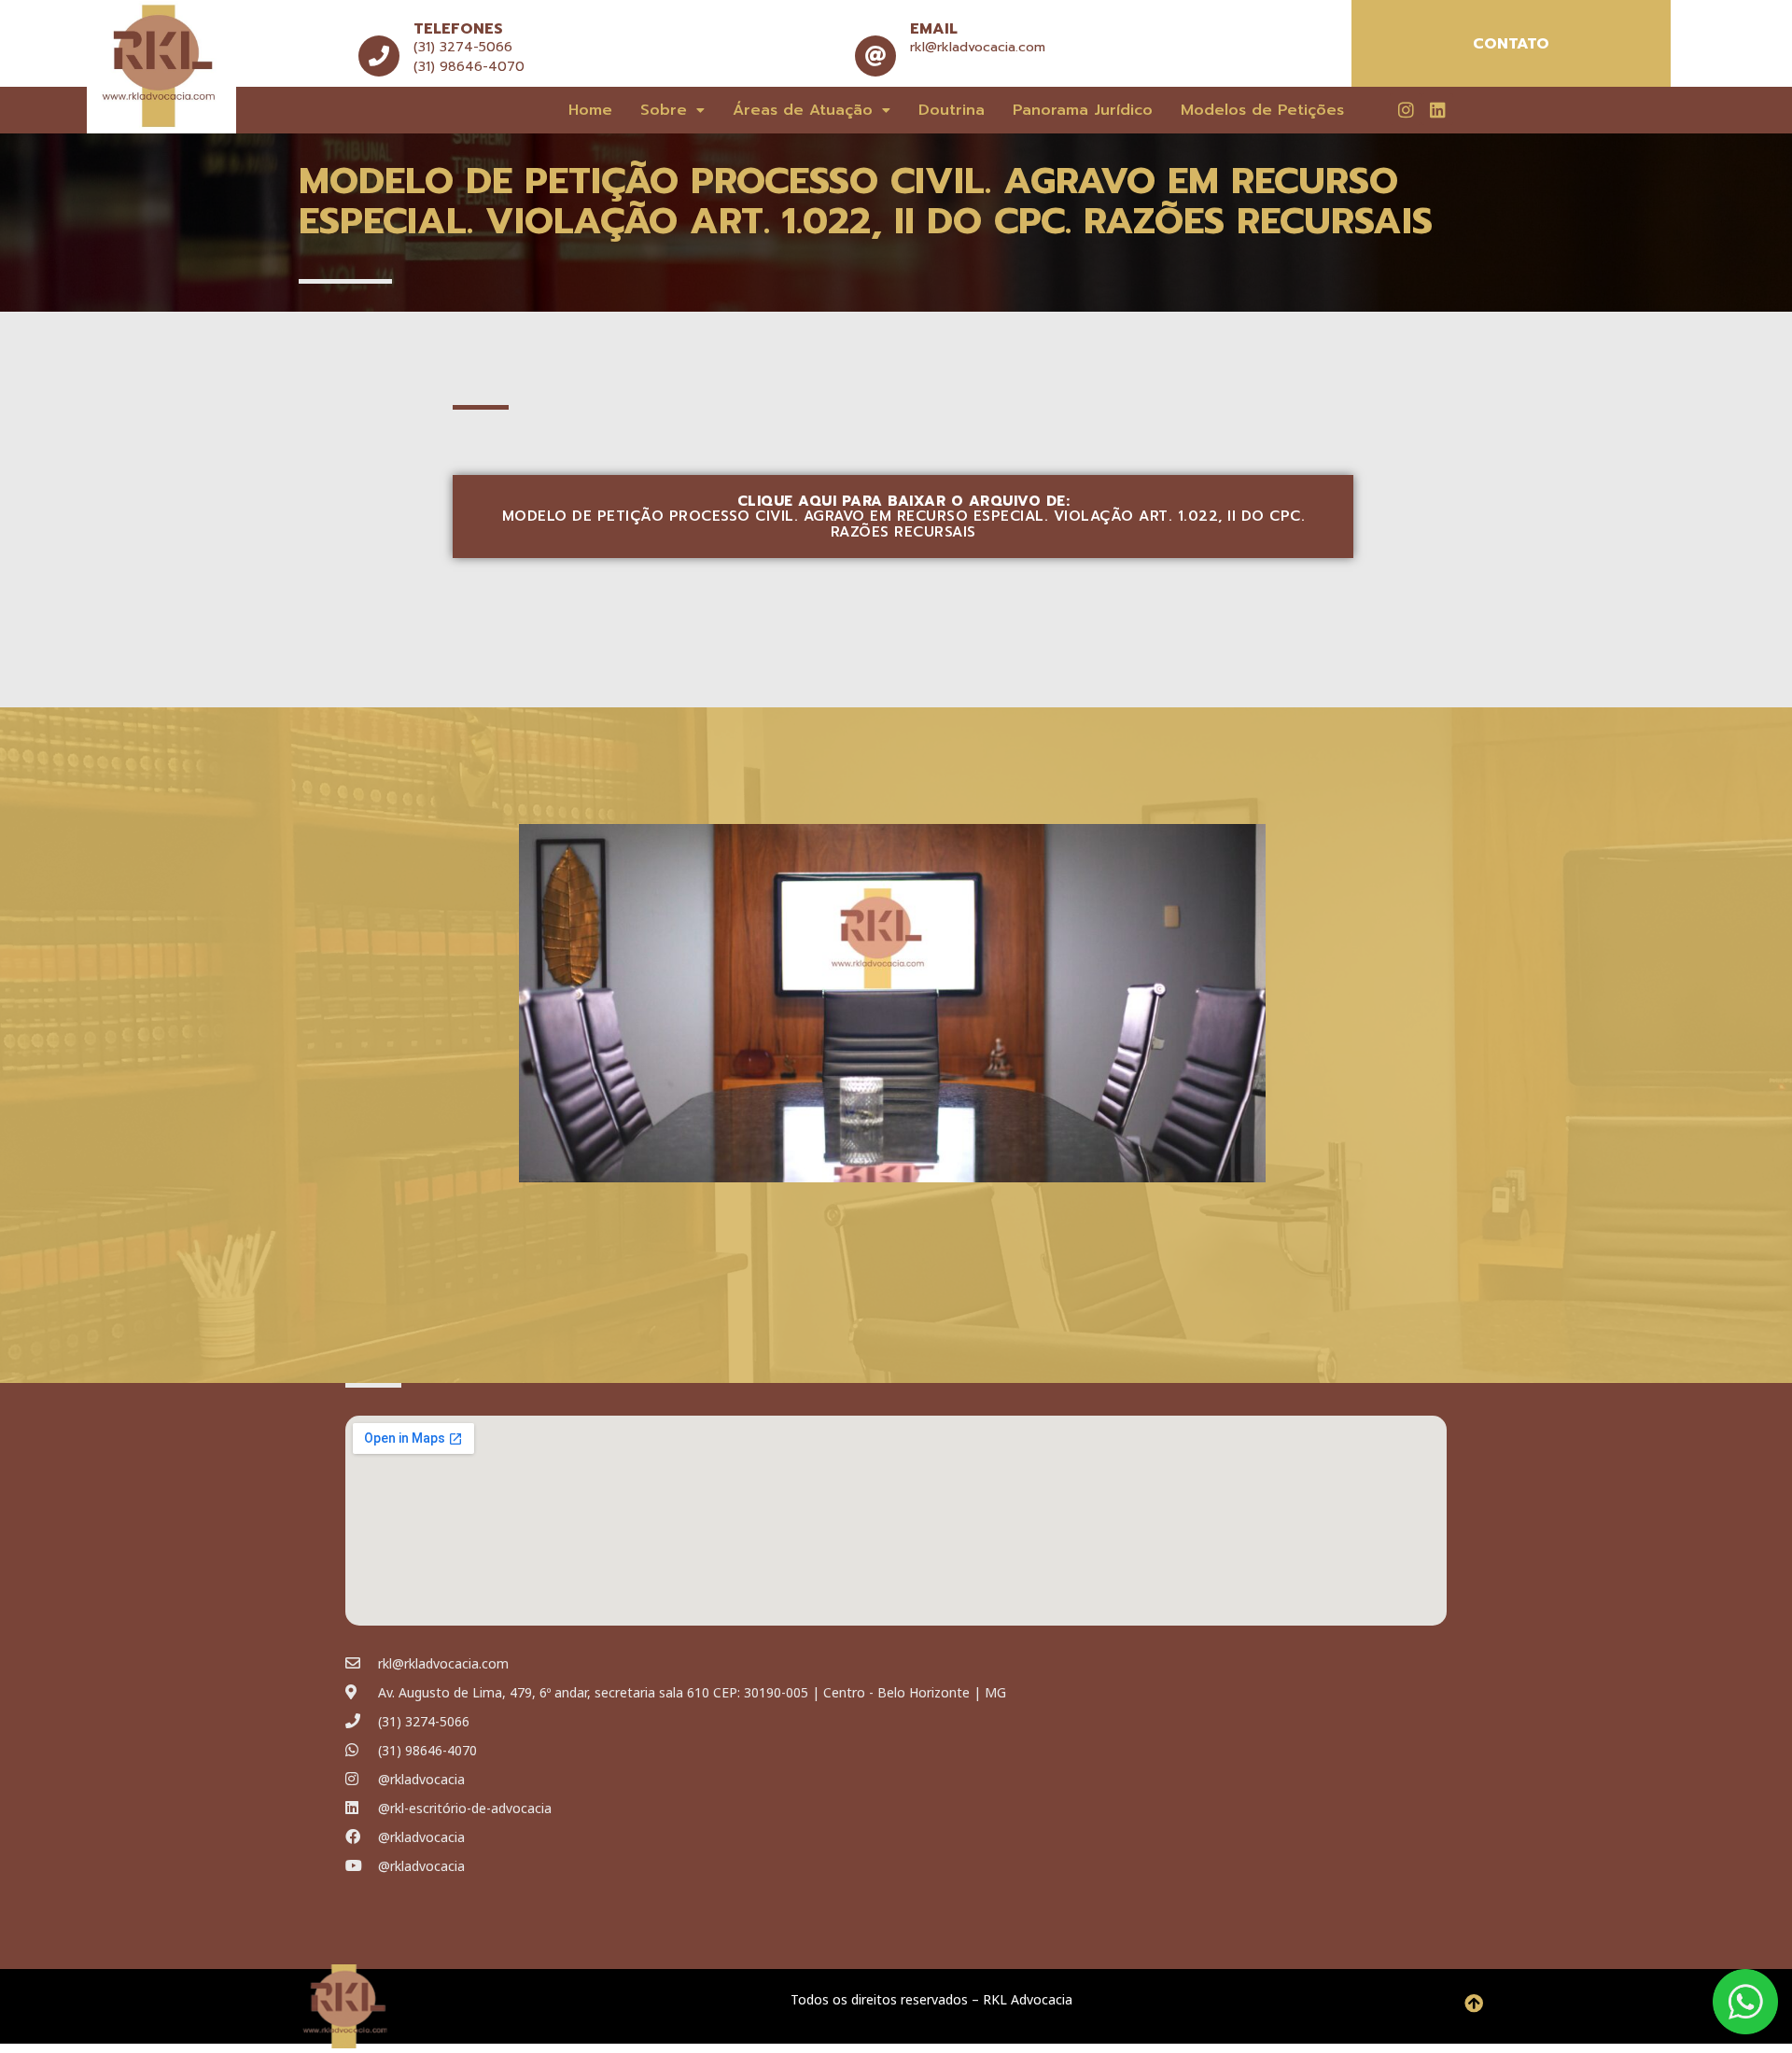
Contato (1511, 44)
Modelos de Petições (1262, 110)
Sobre (664, 110)
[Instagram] (1406, 109)
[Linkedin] (1437, 109)
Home (590, 110)
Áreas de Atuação (803, 110)
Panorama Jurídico (1083, 110)
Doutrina (952, 110)
